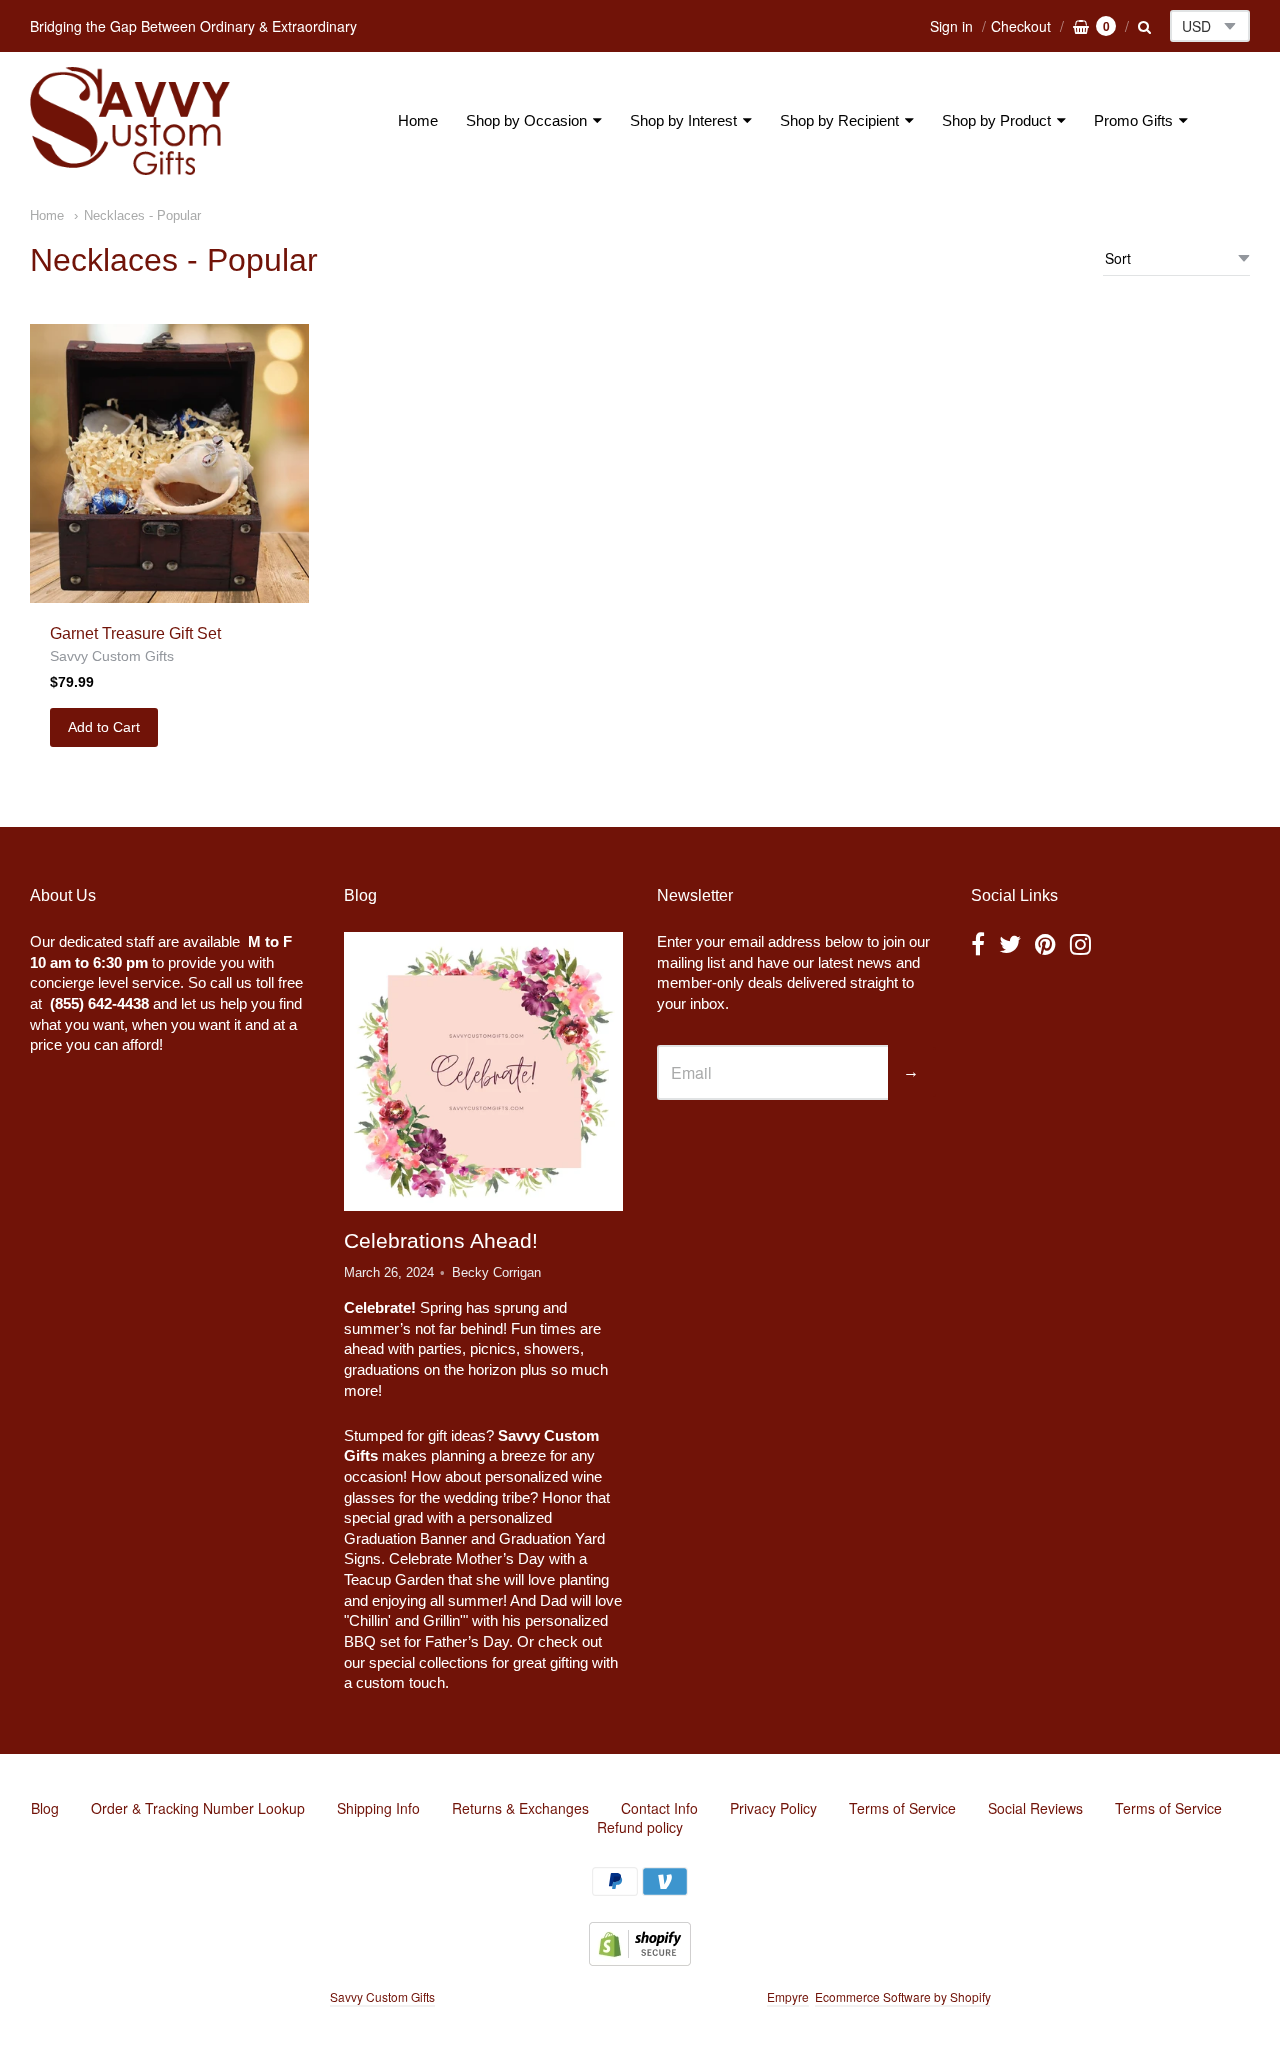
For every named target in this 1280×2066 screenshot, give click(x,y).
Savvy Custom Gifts (112, 656)
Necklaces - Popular (142, 215)
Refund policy (640, 1827)
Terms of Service (902, 1808)
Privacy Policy (773, 1808)
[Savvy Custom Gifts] (130, 121)
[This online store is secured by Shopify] (640, 1959)
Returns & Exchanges (520, 1808)
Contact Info (659, 1808)
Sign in (951, 26)
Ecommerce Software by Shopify (902, 1996)
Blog (45, 1808)
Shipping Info (378, 1808)
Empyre (788, 1996)
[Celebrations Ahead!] (483, 1072)
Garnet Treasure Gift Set (135, 633)
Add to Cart (104, 727)
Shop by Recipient (839, 120)
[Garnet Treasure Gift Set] (169, 463)
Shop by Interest (683, 120)
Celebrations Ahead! (441, 1240)
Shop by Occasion (526, 120)
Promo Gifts (1133, 120)
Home (418, 120)
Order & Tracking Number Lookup (198, 1808)
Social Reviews (1035, 1808)
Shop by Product (996, 120)
